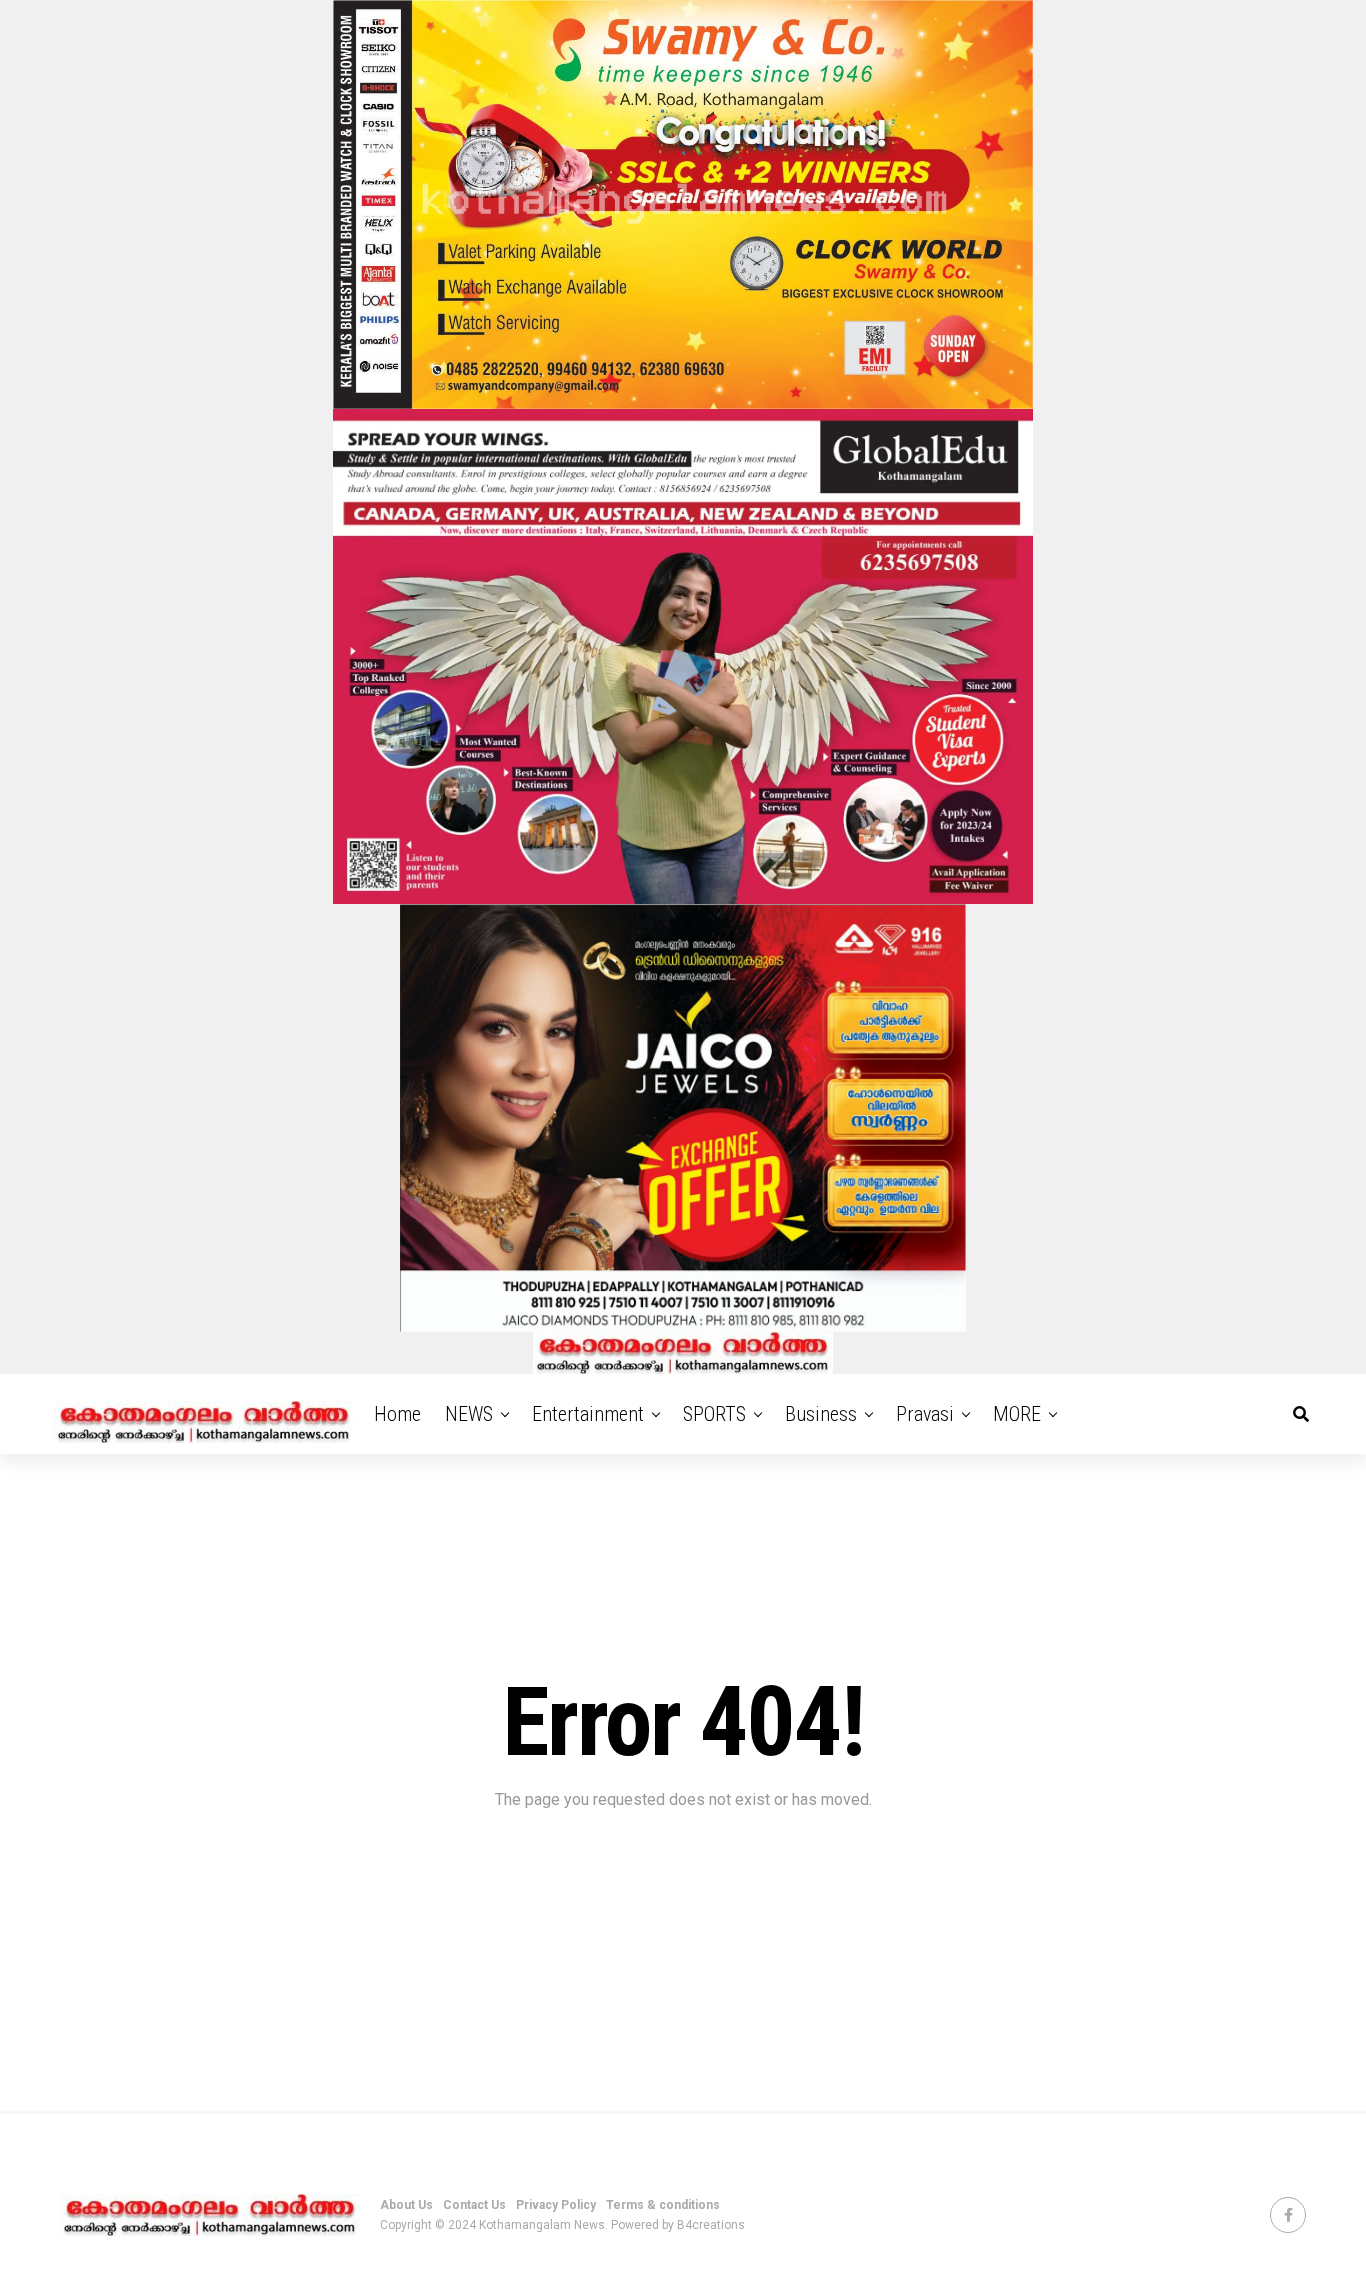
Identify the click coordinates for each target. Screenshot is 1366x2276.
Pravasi (925, 1414)
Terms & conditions (663, 2205)
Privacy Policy (556, 2205)
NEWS (469, 1414)
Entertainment (588, 1414)
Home (397, 1414)
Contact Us (474, 2205)
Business (821, 1414)
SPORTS (714, 1414)
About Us (406, 2205)
